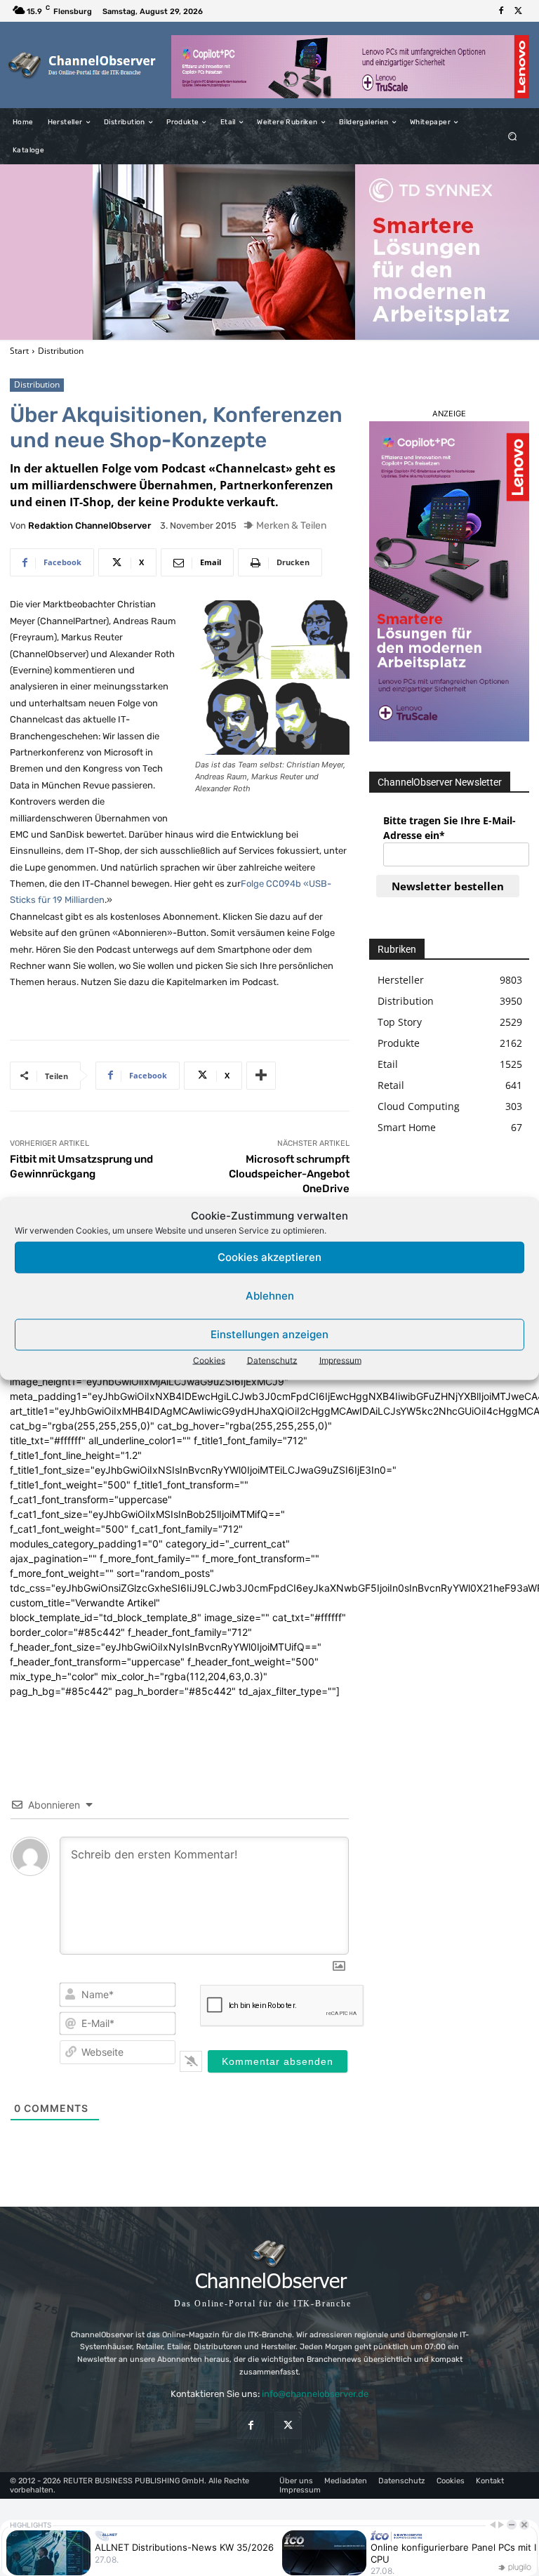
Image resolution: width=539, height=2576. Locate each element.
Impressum (340, 1360)
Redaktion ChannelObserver (89, 526)
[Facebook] (501, 11)
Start (19, 351)
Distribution (61, 351)
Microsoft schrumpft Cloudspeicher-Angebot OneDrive (289, 1174)
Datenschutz (272, 1360)
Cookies (209, 1360)
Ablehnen (270, 1296)
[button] (513, 137)
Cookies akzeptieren (269, 1257)
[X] (518, 11)
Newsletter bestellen (448, 886)
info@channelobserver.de (315, 2394)
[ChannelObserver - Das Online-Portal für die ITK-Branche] (82, 65)
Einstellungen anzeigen (269, 1334)
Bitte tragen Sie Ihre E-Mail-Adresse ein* (450, 828)
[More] (261, 1076)
